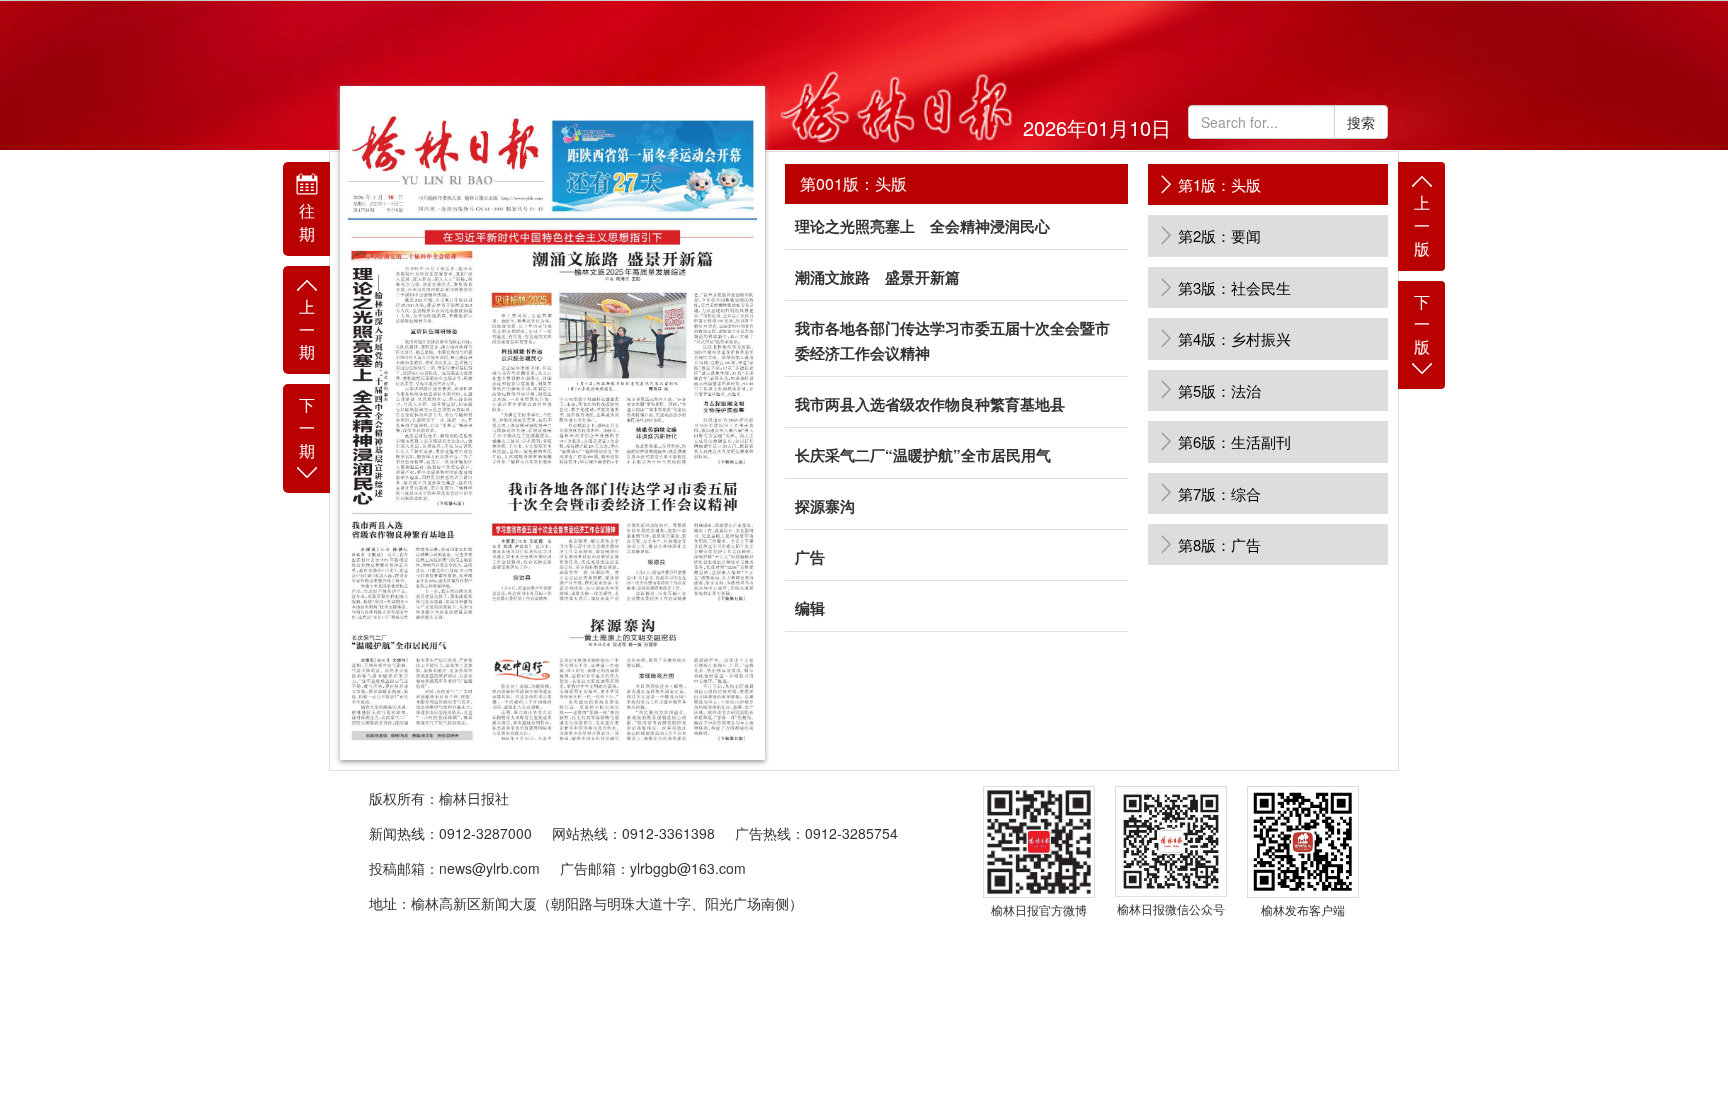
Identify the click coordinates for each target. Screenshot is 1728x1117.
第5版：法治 (1219, 390)
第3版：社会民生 (1234, 287)
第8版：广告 (1219, 544)
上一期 (307, 329)
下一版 (1422, 324)
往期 (307, 222)
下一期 (307, 427)
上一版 (1422, 225)
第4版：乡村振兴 (1234, 338)
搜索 (1361, 122)
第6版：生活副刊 (1234, 441)
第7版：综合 (1219, 493)
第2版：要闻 (1219, 235)
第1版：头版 (1219, 184)
